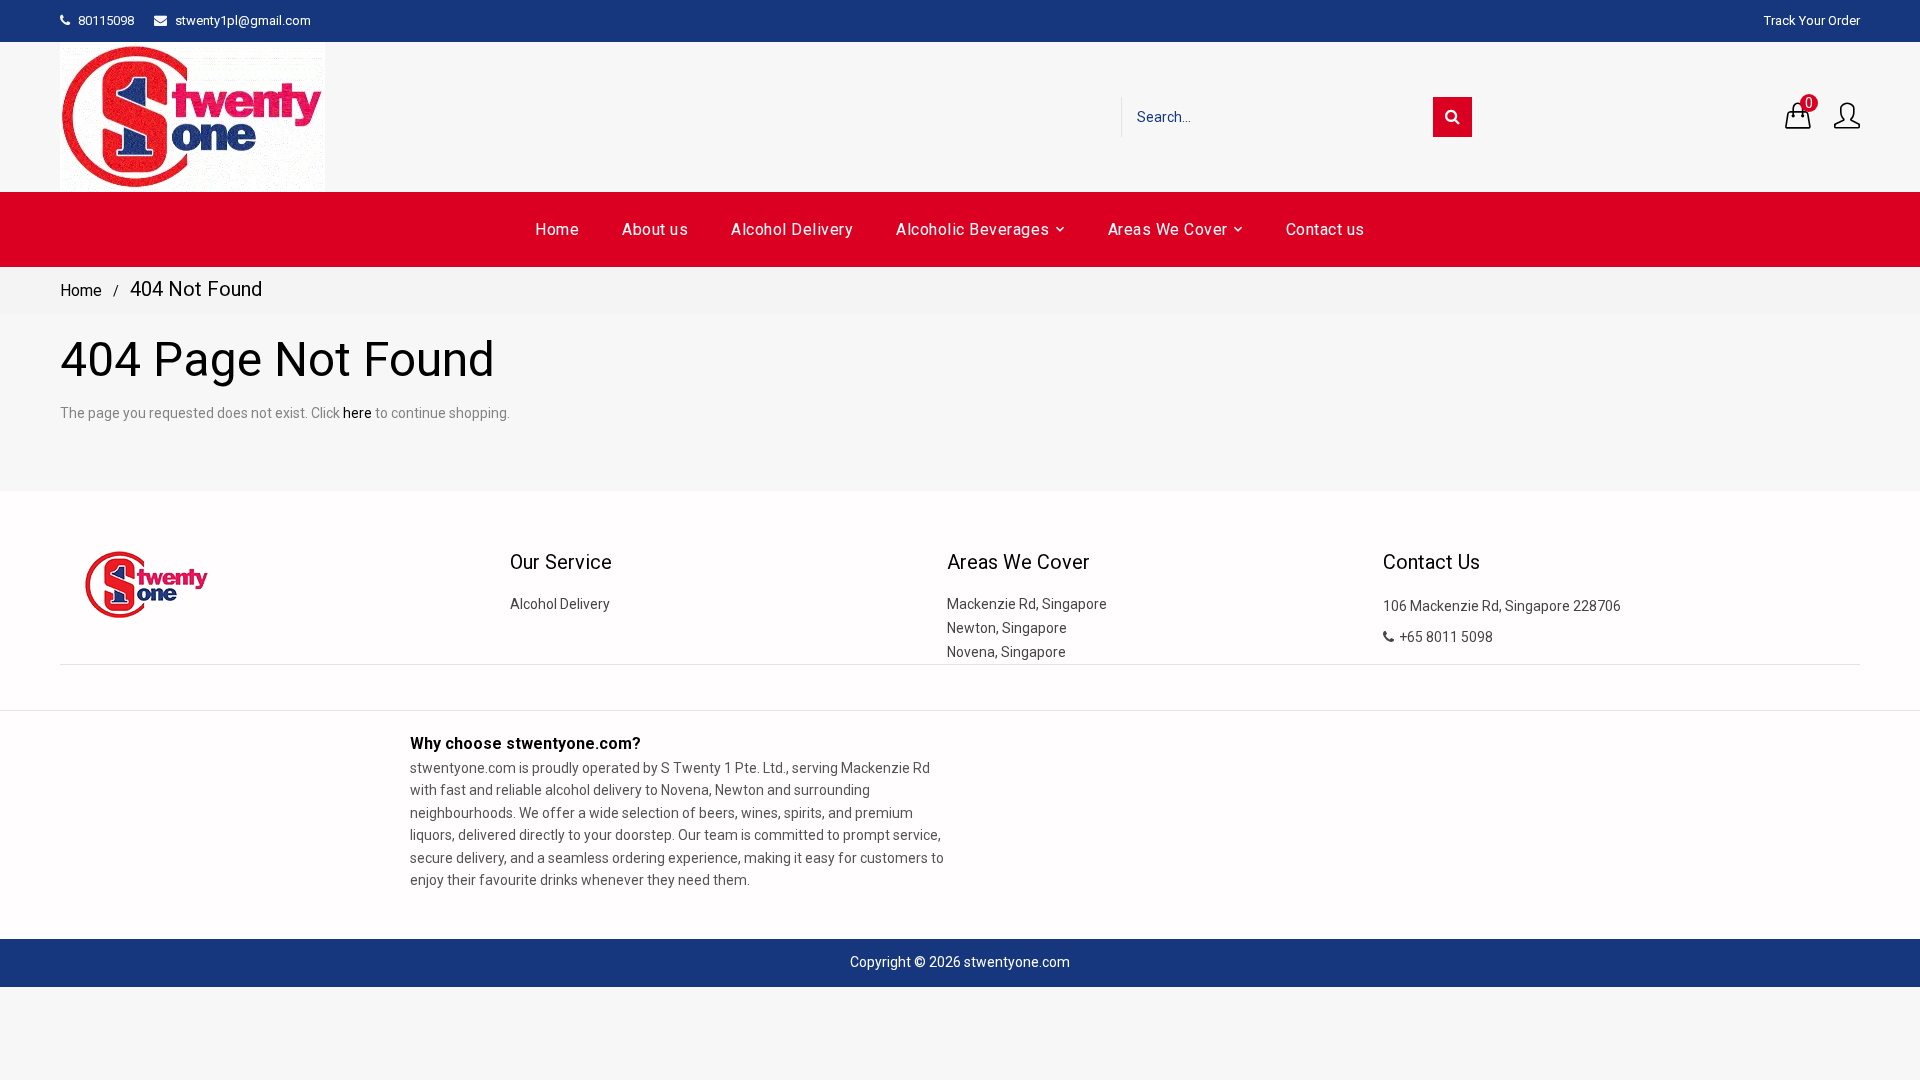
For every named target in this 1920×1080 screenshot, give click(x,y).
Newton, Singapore (1007, 628)
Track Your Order (1812, 20)
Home (81, 290)
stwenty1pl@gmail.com (243, 20)
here (357, 413)
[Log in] (1847, 117)
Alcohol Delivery (560, 604)
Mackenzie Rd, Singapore (1027, 604)
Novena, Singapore (1006, 652)
